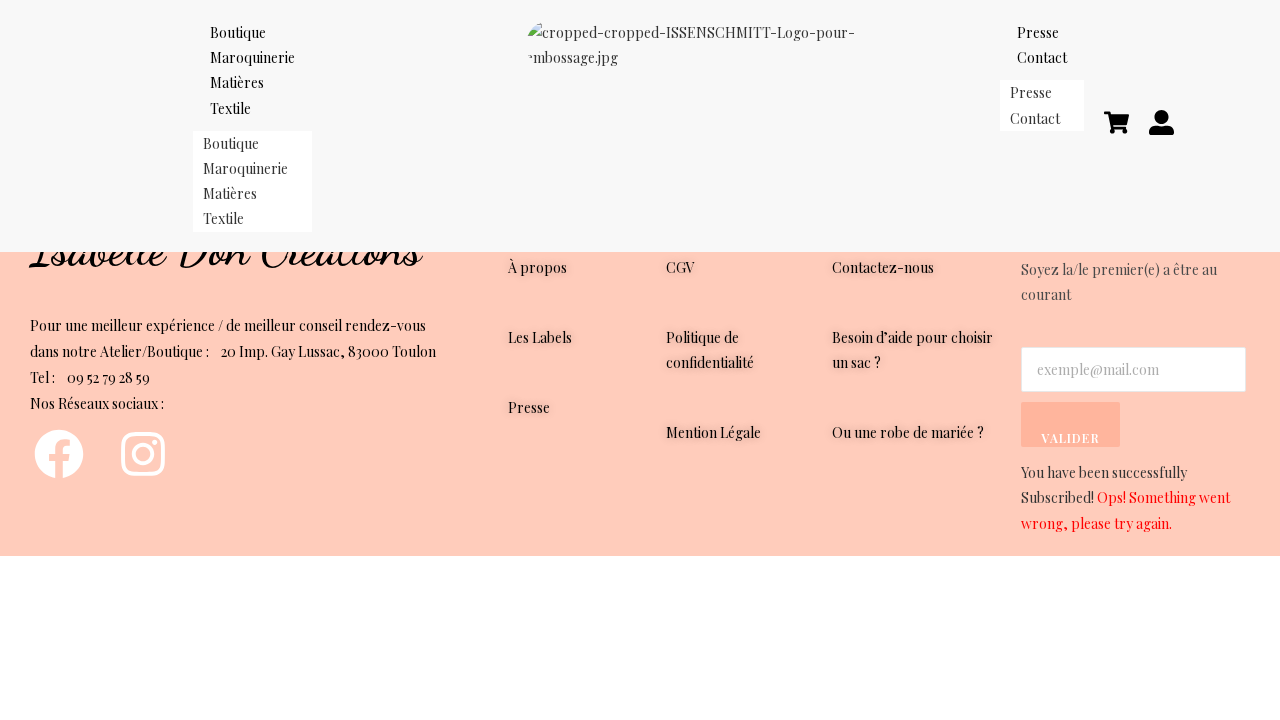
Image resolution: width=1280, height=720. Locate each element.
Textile (230, 108)
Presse (1031, 92)
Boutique (231, 143)
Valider (1070, 438)
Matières (237, 82)
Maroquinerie (245, 168)
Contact (1042, 57)
